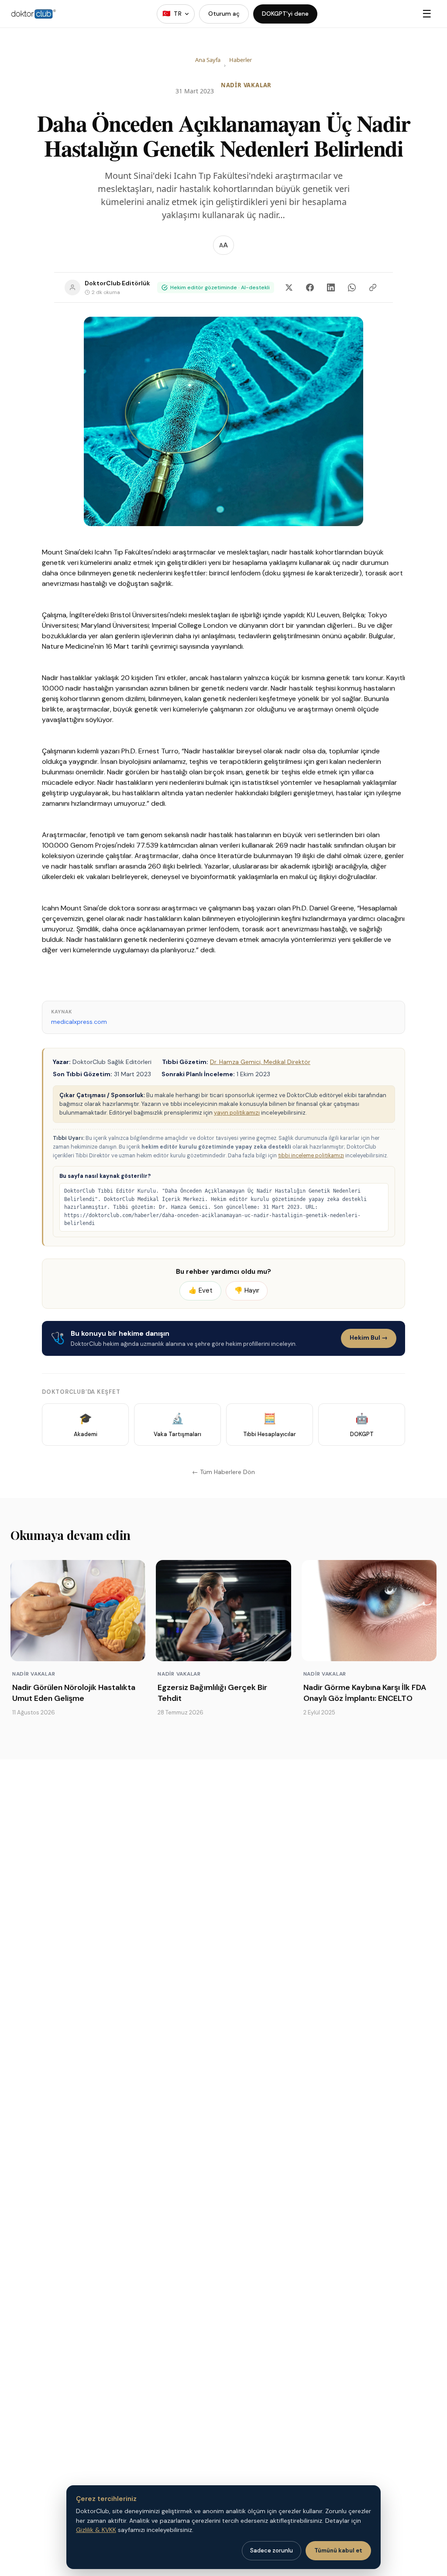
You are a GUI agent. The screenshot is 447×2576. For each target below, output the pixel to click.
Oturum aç (224, 14)
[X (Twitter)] (289, 287)
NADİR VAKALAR (246, 85)
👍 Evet (201, 1290)
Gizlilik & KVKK (96, 2530)
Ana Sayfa (208, 60)
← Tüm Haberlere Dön (223, 1472)
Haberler (241, 60)
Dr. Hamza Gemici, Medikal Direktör (260, 1062)
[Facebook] (310, 287)
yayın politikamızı (237, 1113)
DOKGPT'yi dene (285, 14)
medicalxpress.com (79, 1022)
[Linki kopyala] (373, 287)
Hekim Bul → (369, 1338)
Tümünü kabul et (338, 2550)
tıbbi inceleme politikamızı (311, 1156)
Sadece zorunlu (272, 2550)
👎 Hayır (247, 1290)
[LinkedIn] (331, 287)
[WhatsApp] (352, 287)
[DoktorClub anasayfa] (34, 14)
